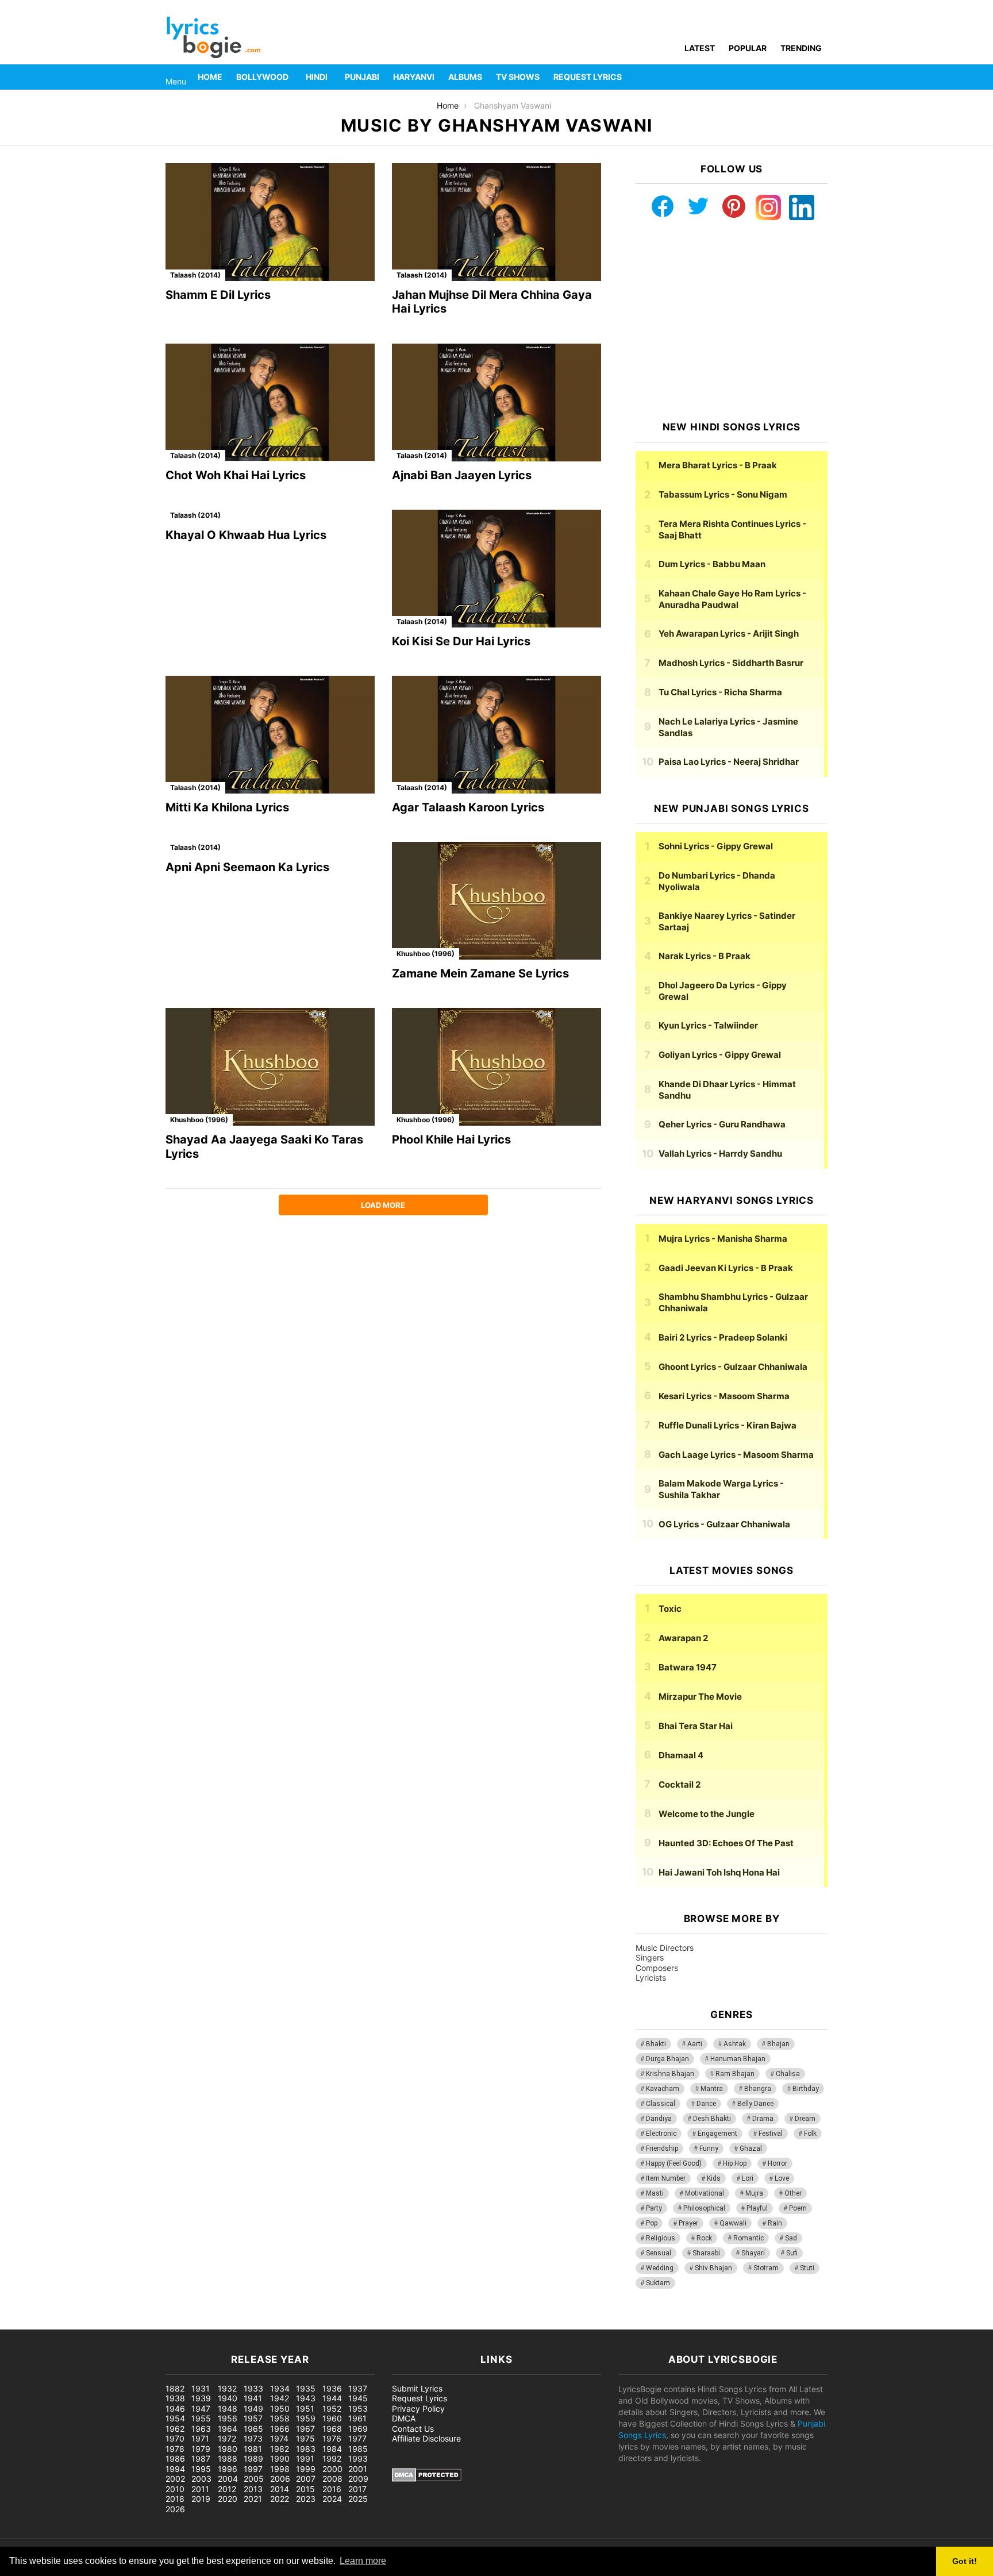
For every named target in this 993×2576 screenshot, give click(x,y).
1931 (201, 2388)
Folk (810, 2134)
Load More (383, 1205)
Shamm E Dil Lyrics (218, 295)
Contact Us (413, 2429)
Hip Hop (735, 2163)
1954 (175, 2418)
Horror (778, 2163)
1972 (227, 2438)
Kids (714, 2178)
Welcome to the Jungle (707, 1814)
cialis (56, 2323)
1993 (358, 2458)
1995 (201, 2469)
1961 (357, 2418)
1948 (228, 2408)
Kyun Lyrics (708, 1025)
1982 (280, 2449)
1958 (280, 2418)
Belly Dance (755, 2104)
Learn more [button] (363, 2561)
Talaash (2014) (195, 275)
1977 (357, 2438)
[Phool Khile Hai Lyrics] (496, 1067)
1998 (280, 2469)
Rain (775, 2223)
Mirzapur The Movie (700, 1697)
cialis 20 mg (22, 2323)
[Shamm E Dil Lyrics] (270, 222)
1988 (228, 2458)
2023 (306, 2499)
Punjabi (362, 77)
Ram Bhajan (735, 2074)
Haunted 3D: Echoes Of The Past (726, 1843)
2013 (253, 2489)
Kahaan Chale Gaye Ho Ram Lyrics (732, 599)
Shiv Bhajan (713, 2268)
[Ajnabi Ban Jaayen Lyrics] (496, 403)
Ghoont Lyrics (733, 1367)
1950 (280, 2408)
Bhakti (656, 2044)
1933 (253, 2388)
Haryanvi (414, 77)
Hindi (317, 77)
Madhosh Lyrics (731, 663)
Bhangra (758, 2089)
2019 (201, 2499)
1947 (201, 2408)
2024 (332, 2499)
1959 (306, 2418)
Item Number (666, 2178)
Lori (748, 2178)
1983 (306, 2449)
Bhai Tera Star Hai (696, 1726)
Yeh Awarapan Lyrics (729, 634)
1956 (228, 2418)
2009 (358, 2479)
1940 (228, 2398)
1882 (175, 2388)
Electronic (661, 2134)
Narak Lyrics (705, 956)
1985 (358, 2449)
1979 (201, 2449)
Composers (657, 1968)
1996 (228, 2469)
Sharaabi (706, 2253)
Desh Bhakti (712, 2119)
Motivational (705, 2193)
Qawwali (733, 2223)
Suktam (658, 2283)
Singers (650, 1957)
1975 (305, 2438)
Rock (704, 2238)
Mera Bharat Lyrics (718, 465)
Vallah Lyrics (720, 1154)
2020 (228, 2499)
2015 (305, 2489)
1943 (306, 2398)
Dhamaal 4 (681, 1755)
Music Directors (665, 1948)
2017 (357, 2489)
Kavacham (663, 2089)
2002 (175, 2479)
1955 (201, 2418)
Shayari (753, 2253)
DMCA (404, 2418)
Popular (748, 48)
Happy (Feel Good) (674, 2163)
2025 (358, 2499)
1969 (358, 2429)
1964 (228, 2429)
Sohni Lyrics (716, 846)
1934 (280, 2388)
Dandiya (659, 2119)
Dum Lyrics (712, 564)
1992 (332, 2458)
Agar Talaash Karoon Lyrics (468, 807)
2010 (175, 2489)
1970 (175, 2438)
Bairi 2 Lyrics (723, 1337)
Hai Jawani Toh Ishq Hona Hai (719, 1872)
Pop (652, 2223)
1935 (306, 2388)
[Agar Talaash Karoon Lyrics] (496, 735)
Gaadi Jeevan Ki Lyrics (726, 1268)
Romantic (748, 2238)
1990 (280, 2458)
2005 (254, 2479)
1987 (201, 2458)
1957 (253, 2418)
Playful (757, 2208)
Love (782, 2178)
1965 (253, 2429)
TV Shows (518, 77)
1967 (305, 2429)
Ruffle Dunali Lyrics (728, 1425)
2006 (280, 2479)
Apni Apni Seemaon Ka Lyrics (247, 867)
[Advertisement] (732, 321)
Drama (763, 2119)
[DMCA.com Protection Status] (427, 2479)
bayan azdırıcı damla (107, 2323)
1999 (306, 2469)
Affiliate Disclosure (426, 2438)
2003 (201, 2479)
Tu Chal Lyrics (720, 692)
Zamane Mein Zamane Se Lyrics (480, 973)
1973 (253, 2438)
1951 (305, 2408)
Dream (805, 2119)
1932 (227, 2388)
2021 (253, 2499)
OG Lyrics (724, 1524)
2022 (280, 2499)
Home (210, 77)
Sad (791, 2238)
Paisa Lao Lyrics (729, 762)
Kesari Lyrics (724, 1396)
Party (654, 2208)
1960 (332, 2418)
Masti (655, 2193)
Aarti (695, 2044)
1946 (175, 2408)
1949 (253, 2408)
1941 (253, 2398)
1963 (201, 2429)
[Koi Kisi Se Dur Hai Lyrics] (496, 569)
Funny (709, 2148)
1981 (253, 2449)
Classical (661, 2104)
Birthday (806, 2089)
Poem (798, 2208)
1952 (332, 2408)
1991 (305, 2458)
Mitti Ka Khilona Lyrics (227, 807)
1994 (175, 2469)
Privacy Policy (418, 2408)
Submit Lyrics (417, 2388)
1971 (200, 2438)
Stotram (766, 2268)
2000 (332, 2469)
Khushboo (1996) (426, 954)
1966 (280, 2429)
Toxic (670, 1609)
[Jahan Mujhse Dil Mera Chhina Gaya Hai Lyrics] (496, 222)
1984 (332, 2449)
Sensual (659, 2253)
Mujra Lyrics (723, 1239)
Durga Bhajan (667, 2059)
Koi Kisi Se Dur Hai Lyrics (461, 641)
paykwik (164, 2323)
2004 (228, 2479)
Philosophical (704, 2208)
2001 (358, 2469)
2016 (332, 2489)
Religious (661, 2238)
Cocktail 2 (680, 1784)
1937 (358, 2388)
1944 (332, 2398)
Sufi (792, 2253)
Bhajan (778, 2044)
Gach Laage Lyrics (736, 1455)
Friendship (662, 2148)
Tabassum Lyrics (723, 494)
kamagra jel (204, 2323)
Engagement (717, 2134)
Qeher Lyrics (722, 1124)
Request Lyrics (588, 77)
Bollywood (262, 77)
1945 (358, 2398)
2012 (227, 2489)
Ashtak (735, 2044)
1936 (332, 2388)
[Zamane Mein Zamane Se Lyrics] (496, 901)
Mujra (754, 2193)
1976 (332, 2438)
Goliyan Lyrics (720, 1055)
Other (793, 2193)
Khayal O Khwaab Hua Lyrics (246, 535)
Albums (465, 77)
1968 (332, 2429)
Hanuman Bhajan (738, 2059)
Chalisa (788, 2074)
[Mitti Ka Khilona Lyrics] (270, 735)
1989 (253, 2458)
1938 (175, 2398)
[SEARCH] (821, 77)
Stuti (807, 2268)
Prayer (688, 2223)
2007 (306, 2479)
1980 (228, 2449)
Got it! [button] (965, 2561)
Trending (801, 48)
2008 (332, 2479)
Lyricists (651, 1978)
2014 (280, 2489)
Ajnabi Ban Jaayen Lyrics (462, 475)
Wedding (660, 2268)
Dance (706, 2104)
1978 (175, 2449)
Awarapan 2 (683, 1638)
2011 (200, 2489)
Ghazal (751, 2148)
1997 (253, 2469)
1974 (279, 2438)
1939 (201, 2398)
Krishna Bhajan (670, 2074)
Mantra (712, 2089)
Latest (700, 48)
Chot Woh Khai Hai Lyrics (236, 475)
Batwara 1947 (688, 1667)
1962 (175, 2429)
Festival (771, 2134)
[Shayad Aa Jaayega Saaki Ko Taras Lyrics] (270, 1067)
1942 (280, 2398)
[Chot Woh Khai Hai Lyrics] (270, 403)
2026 (175, 2509)
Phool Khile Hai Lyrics (451, 1139)
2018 (175, 2499)
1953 (358, 2408)
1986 (175, 2458)
